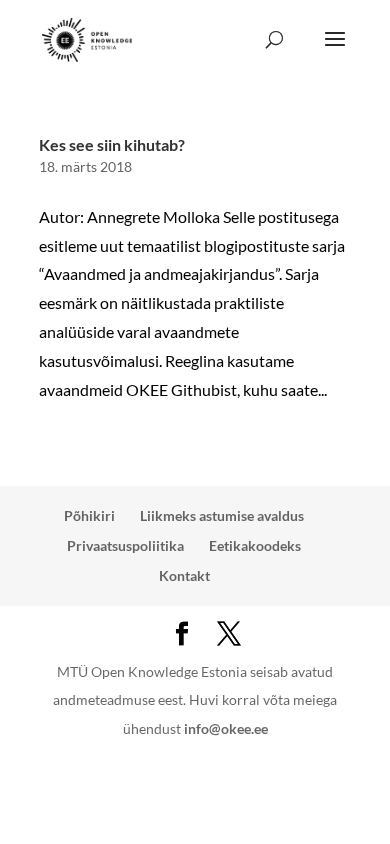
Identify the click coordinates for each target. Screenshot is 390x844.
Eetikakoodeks (255, 545)
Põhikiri (89, 515)
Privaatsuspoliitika (125, 545)
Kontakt (184, 575)
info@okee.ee (226, 728)
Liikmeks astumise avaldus (222, 515)
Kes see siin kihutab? (112, 144)
